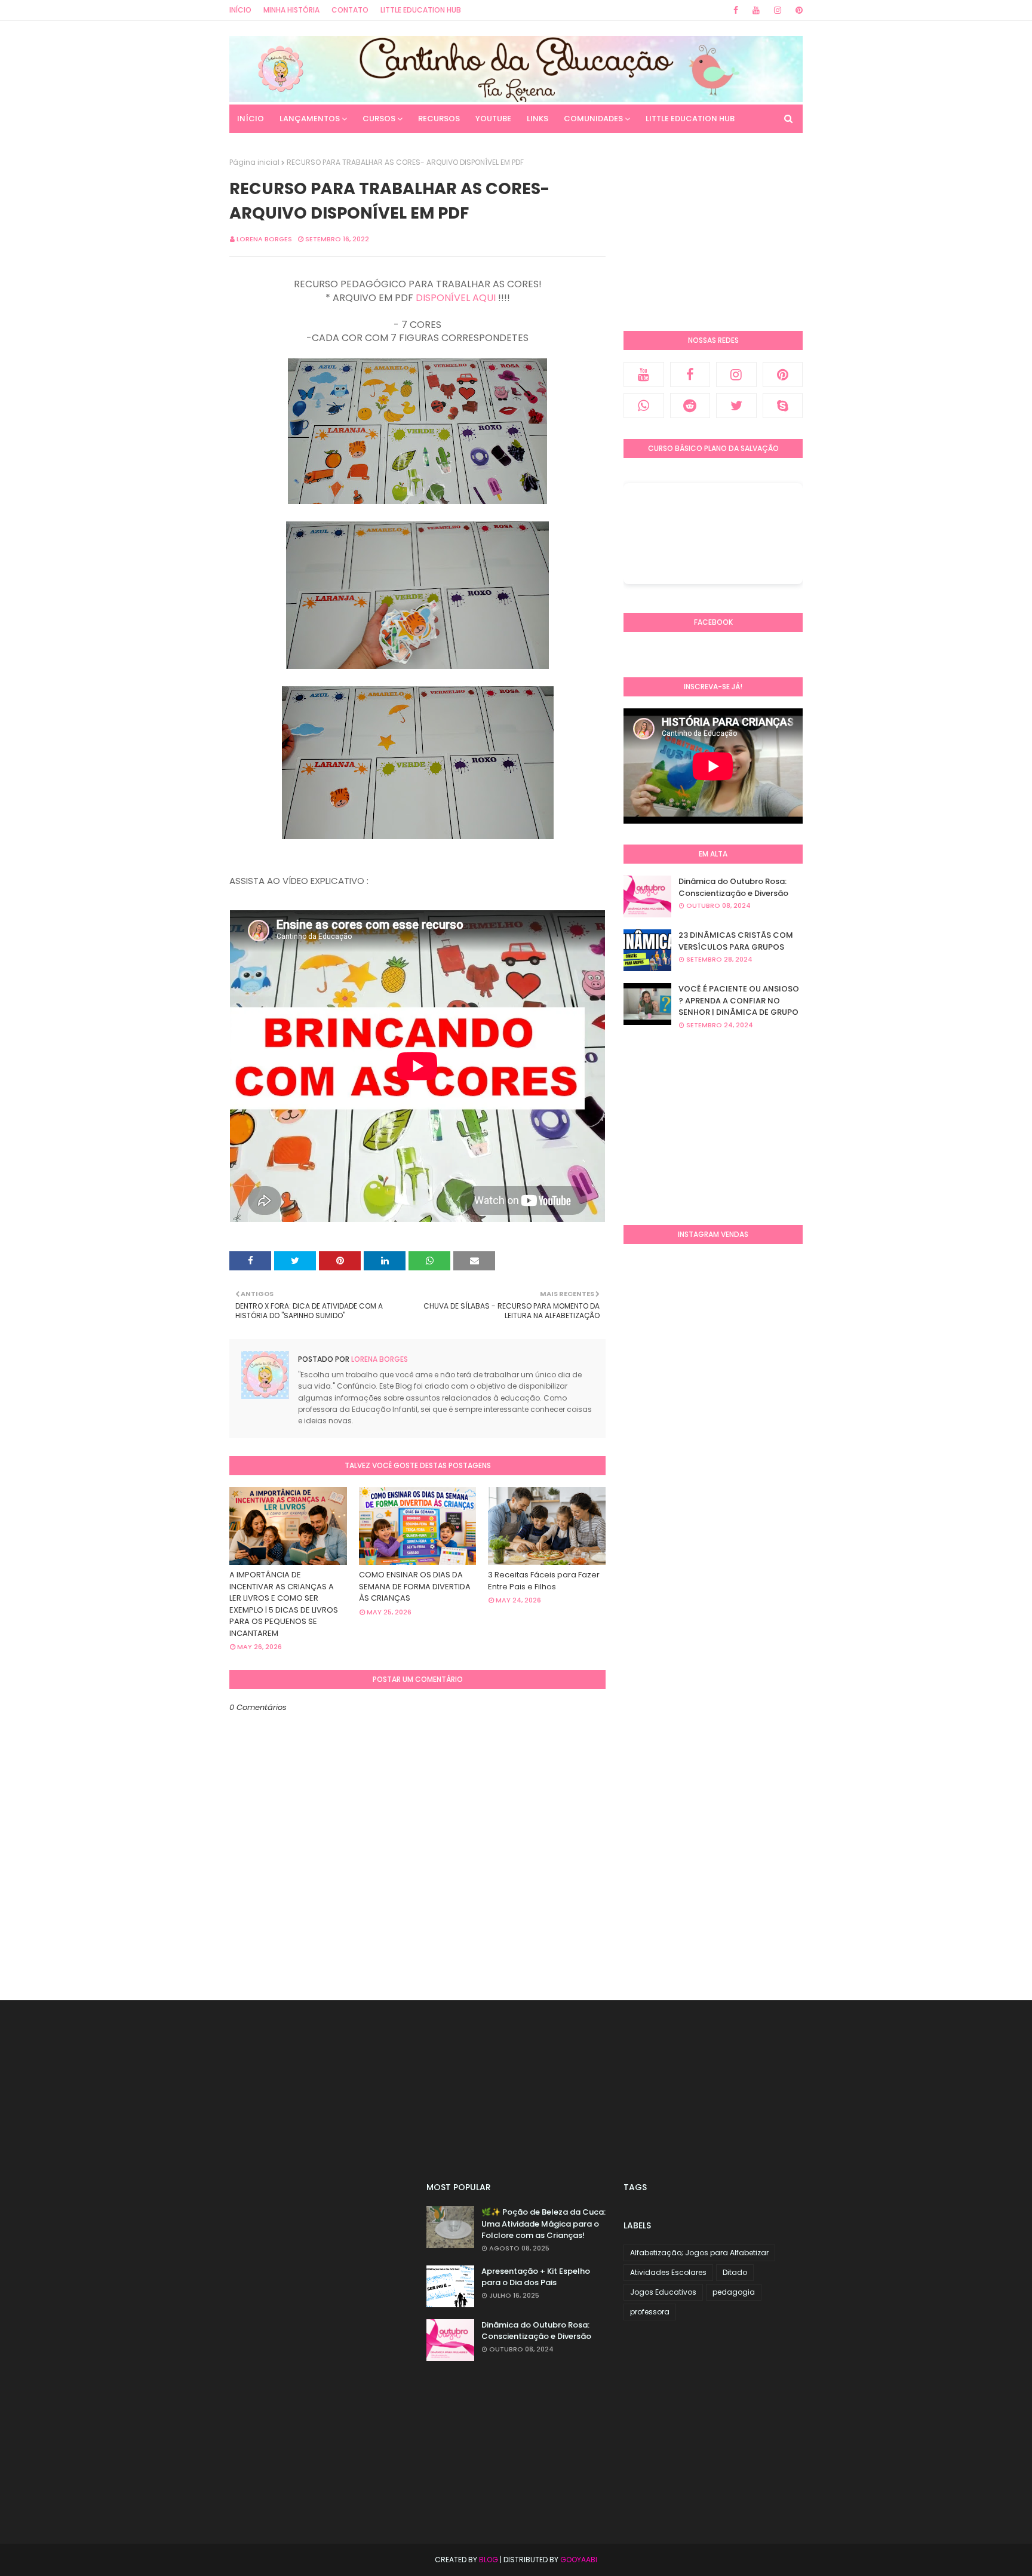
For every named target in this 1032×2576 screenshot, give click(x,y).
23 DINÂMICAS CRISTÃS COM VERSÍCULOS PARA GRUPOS (736, 941)
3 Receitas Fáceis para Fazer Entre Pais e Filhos (544, 1581)
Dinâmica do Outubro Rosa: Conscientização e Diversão (733, 887)
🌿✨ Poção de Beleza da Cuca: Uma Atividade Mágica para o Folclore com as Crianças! (543, 2224)
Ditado (735, 2272)
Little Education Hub (421, 10)
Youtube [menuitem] (493, 119)
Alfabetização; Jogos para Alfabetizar (699, 2253)
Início (240, 10)
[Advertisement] (713, 232)
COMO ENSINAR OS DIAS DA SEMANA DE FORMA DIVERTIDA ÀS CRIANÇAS (415, 1586)
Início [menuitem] (251, 119)
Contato (350, 10)
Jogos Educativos (663, 2292)
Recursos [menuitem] (439, 119)
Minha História (291, 10)
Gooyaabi (579, 2560)
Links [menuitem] (537, 119)
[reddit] (690, 406)
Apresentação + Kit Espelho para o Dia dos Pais (536, 2277)
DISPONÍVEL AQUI (456, 298)
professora (650, 2312)
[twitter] (736, 406)
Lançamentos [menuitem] (310, 119)
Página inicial (254, 162)
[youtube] (756, 10)
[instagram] (778, 10)
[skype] (783, 406)
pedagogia (734, 2292)
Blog (489, 2560)
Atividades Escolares (668, 2272)
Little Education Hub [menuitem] (690, 119)
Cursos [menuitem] (379, 119)
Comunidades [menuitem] (593, 119)
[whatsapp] (644, 406)
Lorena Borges (264, 239)
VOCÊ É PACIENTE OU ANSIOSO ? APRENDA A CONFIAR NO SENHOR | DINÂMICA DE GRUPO (739, 1000)
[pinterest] (797, 10)
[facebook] (736, 10)
